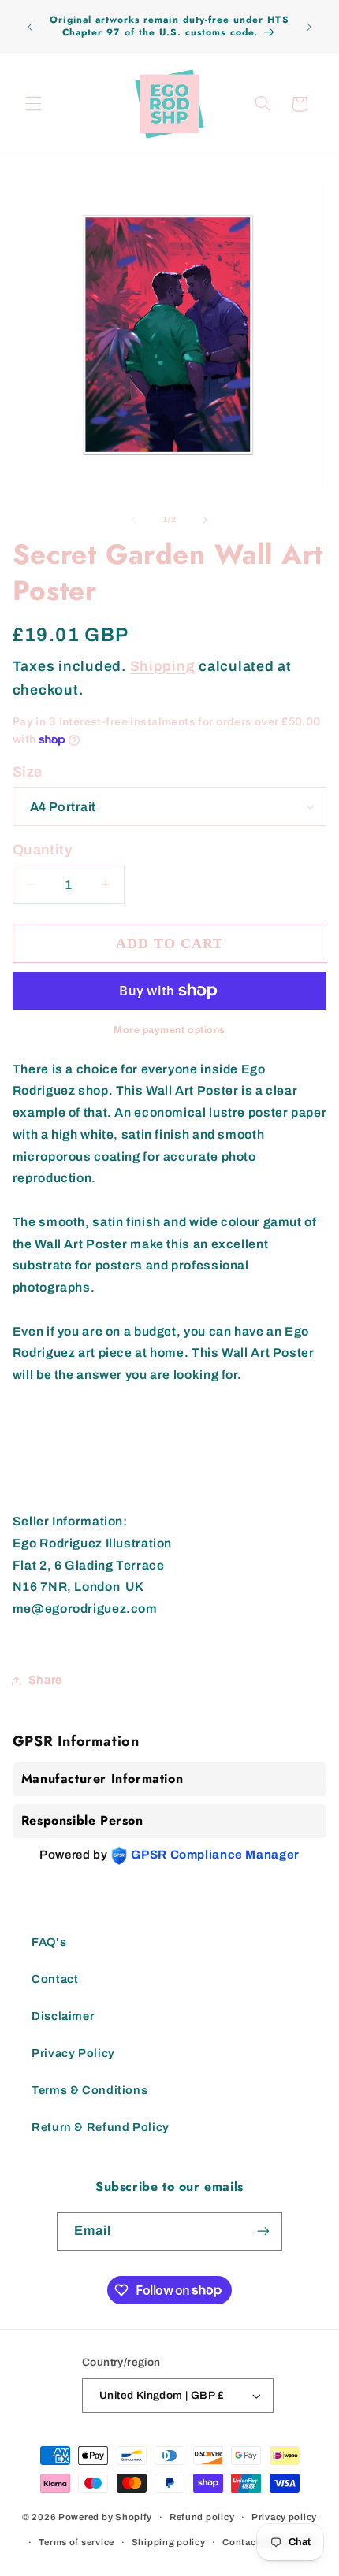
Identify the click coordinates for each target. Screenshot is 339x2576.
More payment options (169, 1030)
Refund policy (202, 2517)
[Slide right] (205, 520)
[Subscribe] (263, 2231)
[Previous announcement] (30, 27)
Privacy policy (284, 2517)
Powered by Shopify (105, 2517)
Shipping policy (169, 2542)
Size (28, 772)
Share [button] (45, 1680)
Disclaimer (63, 2016)
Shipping (163, 666)
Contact (55, 1979)
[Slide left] (134, 520)
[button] (33, 104)
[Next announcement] (309, 27)
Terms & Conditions (89, 2090)
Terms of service (76, 2542)
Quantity (43, 850)
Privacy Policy (73, 2053)
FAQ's (49, 1942)
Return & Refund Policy (101, 2127)
